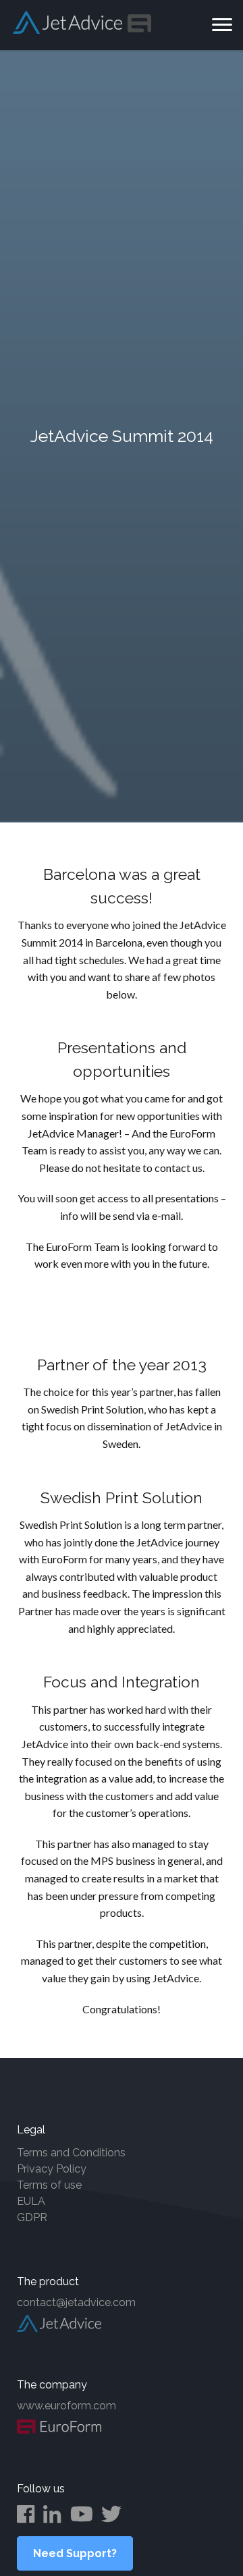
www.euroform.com (66, 2406)
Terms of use (49, 2185)
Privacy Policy (52, 2169)
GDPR (32, 2217)
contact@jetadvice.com (76, 2302)
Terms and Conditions (71, 2153)
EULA (31, 2201)
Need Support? (75, 2553)
